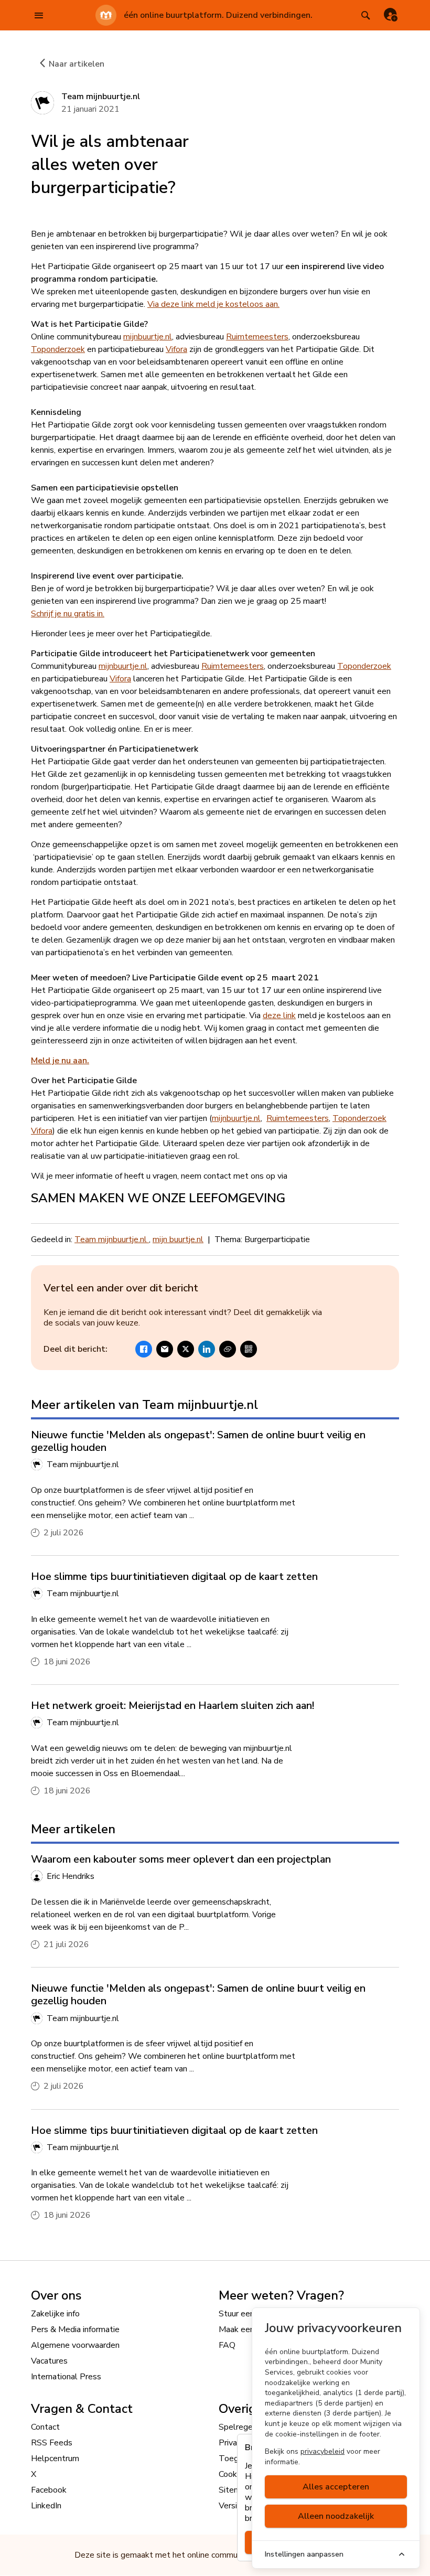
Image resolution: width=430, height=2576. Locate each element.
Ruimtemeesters (257, 337)
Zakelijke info (55, 2314)
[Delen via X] (186, 1349)
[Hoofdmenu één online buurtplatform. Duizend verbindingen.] (39, 15)
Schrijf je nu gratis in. (68, 614)
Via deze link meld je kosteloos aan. (213, 304)
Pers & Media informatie (75, 2329)
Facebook (49, 2490)
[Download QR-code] (249, 1349)
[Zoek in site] (365, 15)
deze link (279, 1016)
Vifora (176, 349)
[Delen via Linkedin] (207, 1349)
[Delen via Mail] (165, 1349)
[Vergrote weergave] (307, 152)
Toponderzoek (58, 349)
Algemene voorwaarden (75, 2345)
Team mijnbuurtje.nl (112, 1239)
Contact (45, 2427)
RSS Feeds (52, 2443)
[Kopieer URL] (228, 1349)
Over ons (56, 2295)
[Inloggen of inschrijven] (391, 15)
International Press (66, 2377)
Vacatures (49, 2361)
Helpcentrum (55, 2459)
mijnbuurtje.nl (148, 337)
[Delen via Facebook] (144, 1349)
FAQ (227, 2345)
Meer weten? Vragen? (281, 2295)
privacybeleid (322, 2451)
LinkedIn (46, 2506)
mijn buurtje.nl (178, 1239)
